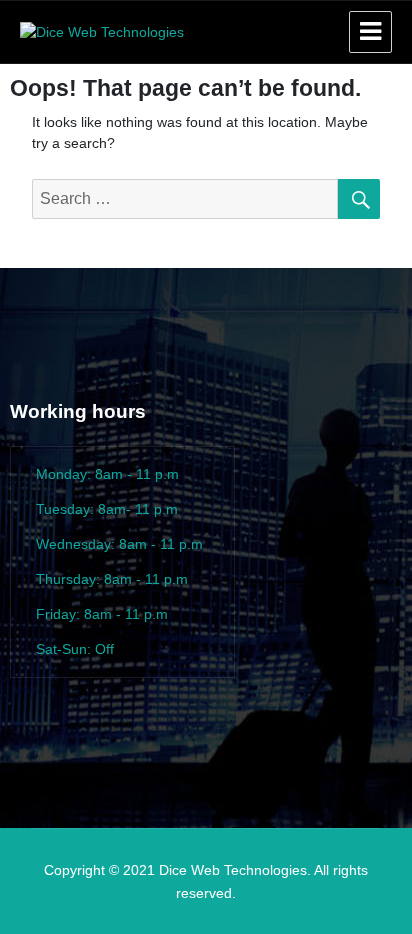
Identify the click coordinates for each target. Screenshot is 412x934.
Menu (370, 32)
